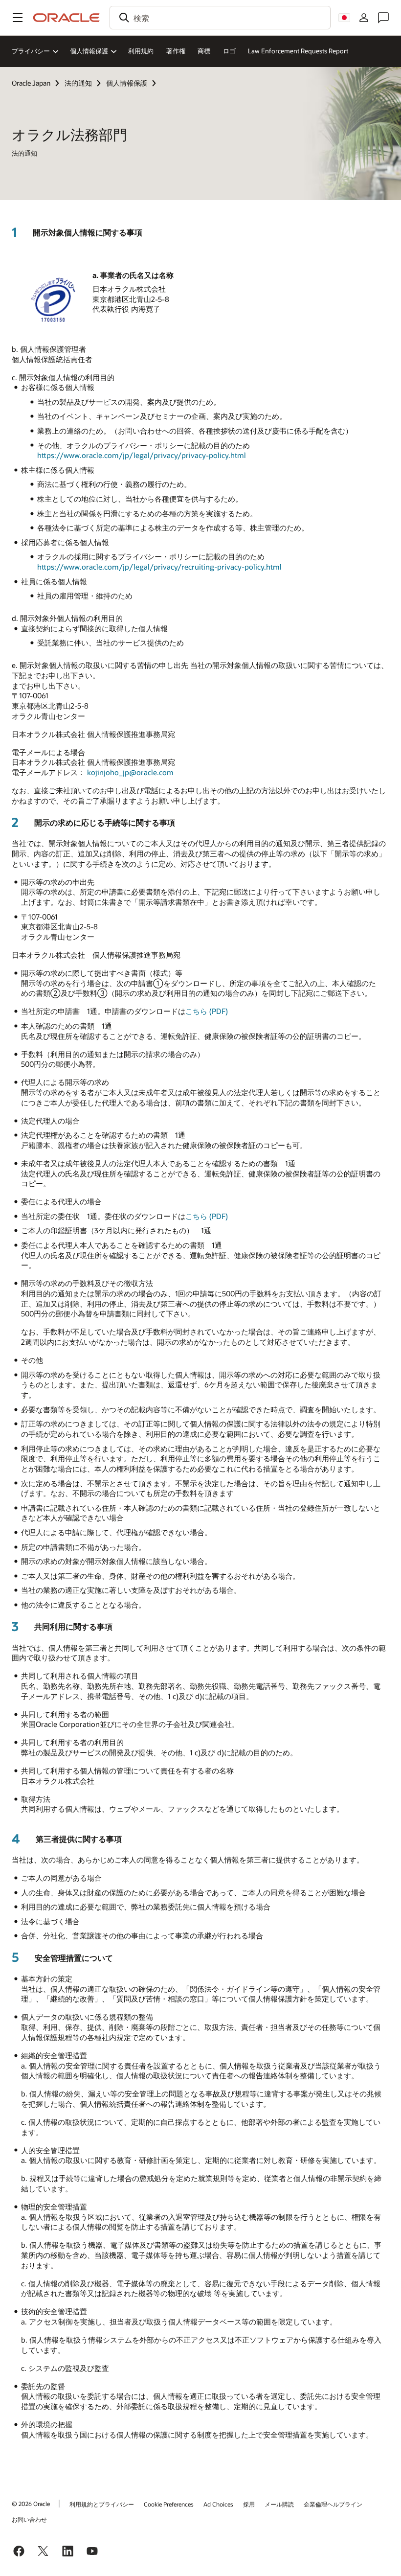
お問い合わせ (29, 2519)
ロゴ (229, 51)
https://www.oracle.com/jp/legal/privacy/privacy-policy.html (142, 455)
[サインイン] (364, 18)
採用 (249, 2504)
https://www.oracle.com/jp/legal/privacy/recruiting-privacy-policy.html (159, 567)
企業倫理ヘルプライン (333, 2504)
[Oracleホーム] (67, 18)
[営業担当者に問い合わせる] (383, 18)
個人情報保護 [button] (89, 51)
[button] (18, 18)
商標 (204, 51)
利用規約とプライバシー (102, 2504)
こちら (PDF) (207, 1011)
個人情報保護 (127, 83)
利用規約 (141, 51)
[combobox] (220, 18)
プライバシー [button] (31, 51)
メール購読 (279, 2504)
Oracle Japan (31, 83)
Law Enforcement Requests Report (298, 51)
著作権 (176, 51)
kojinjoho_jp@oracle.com (130, 772)
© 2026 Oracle (31, 2504)
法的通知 (78, 83)
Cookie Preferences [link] (169, 2504)
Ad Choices (218, 2504)
